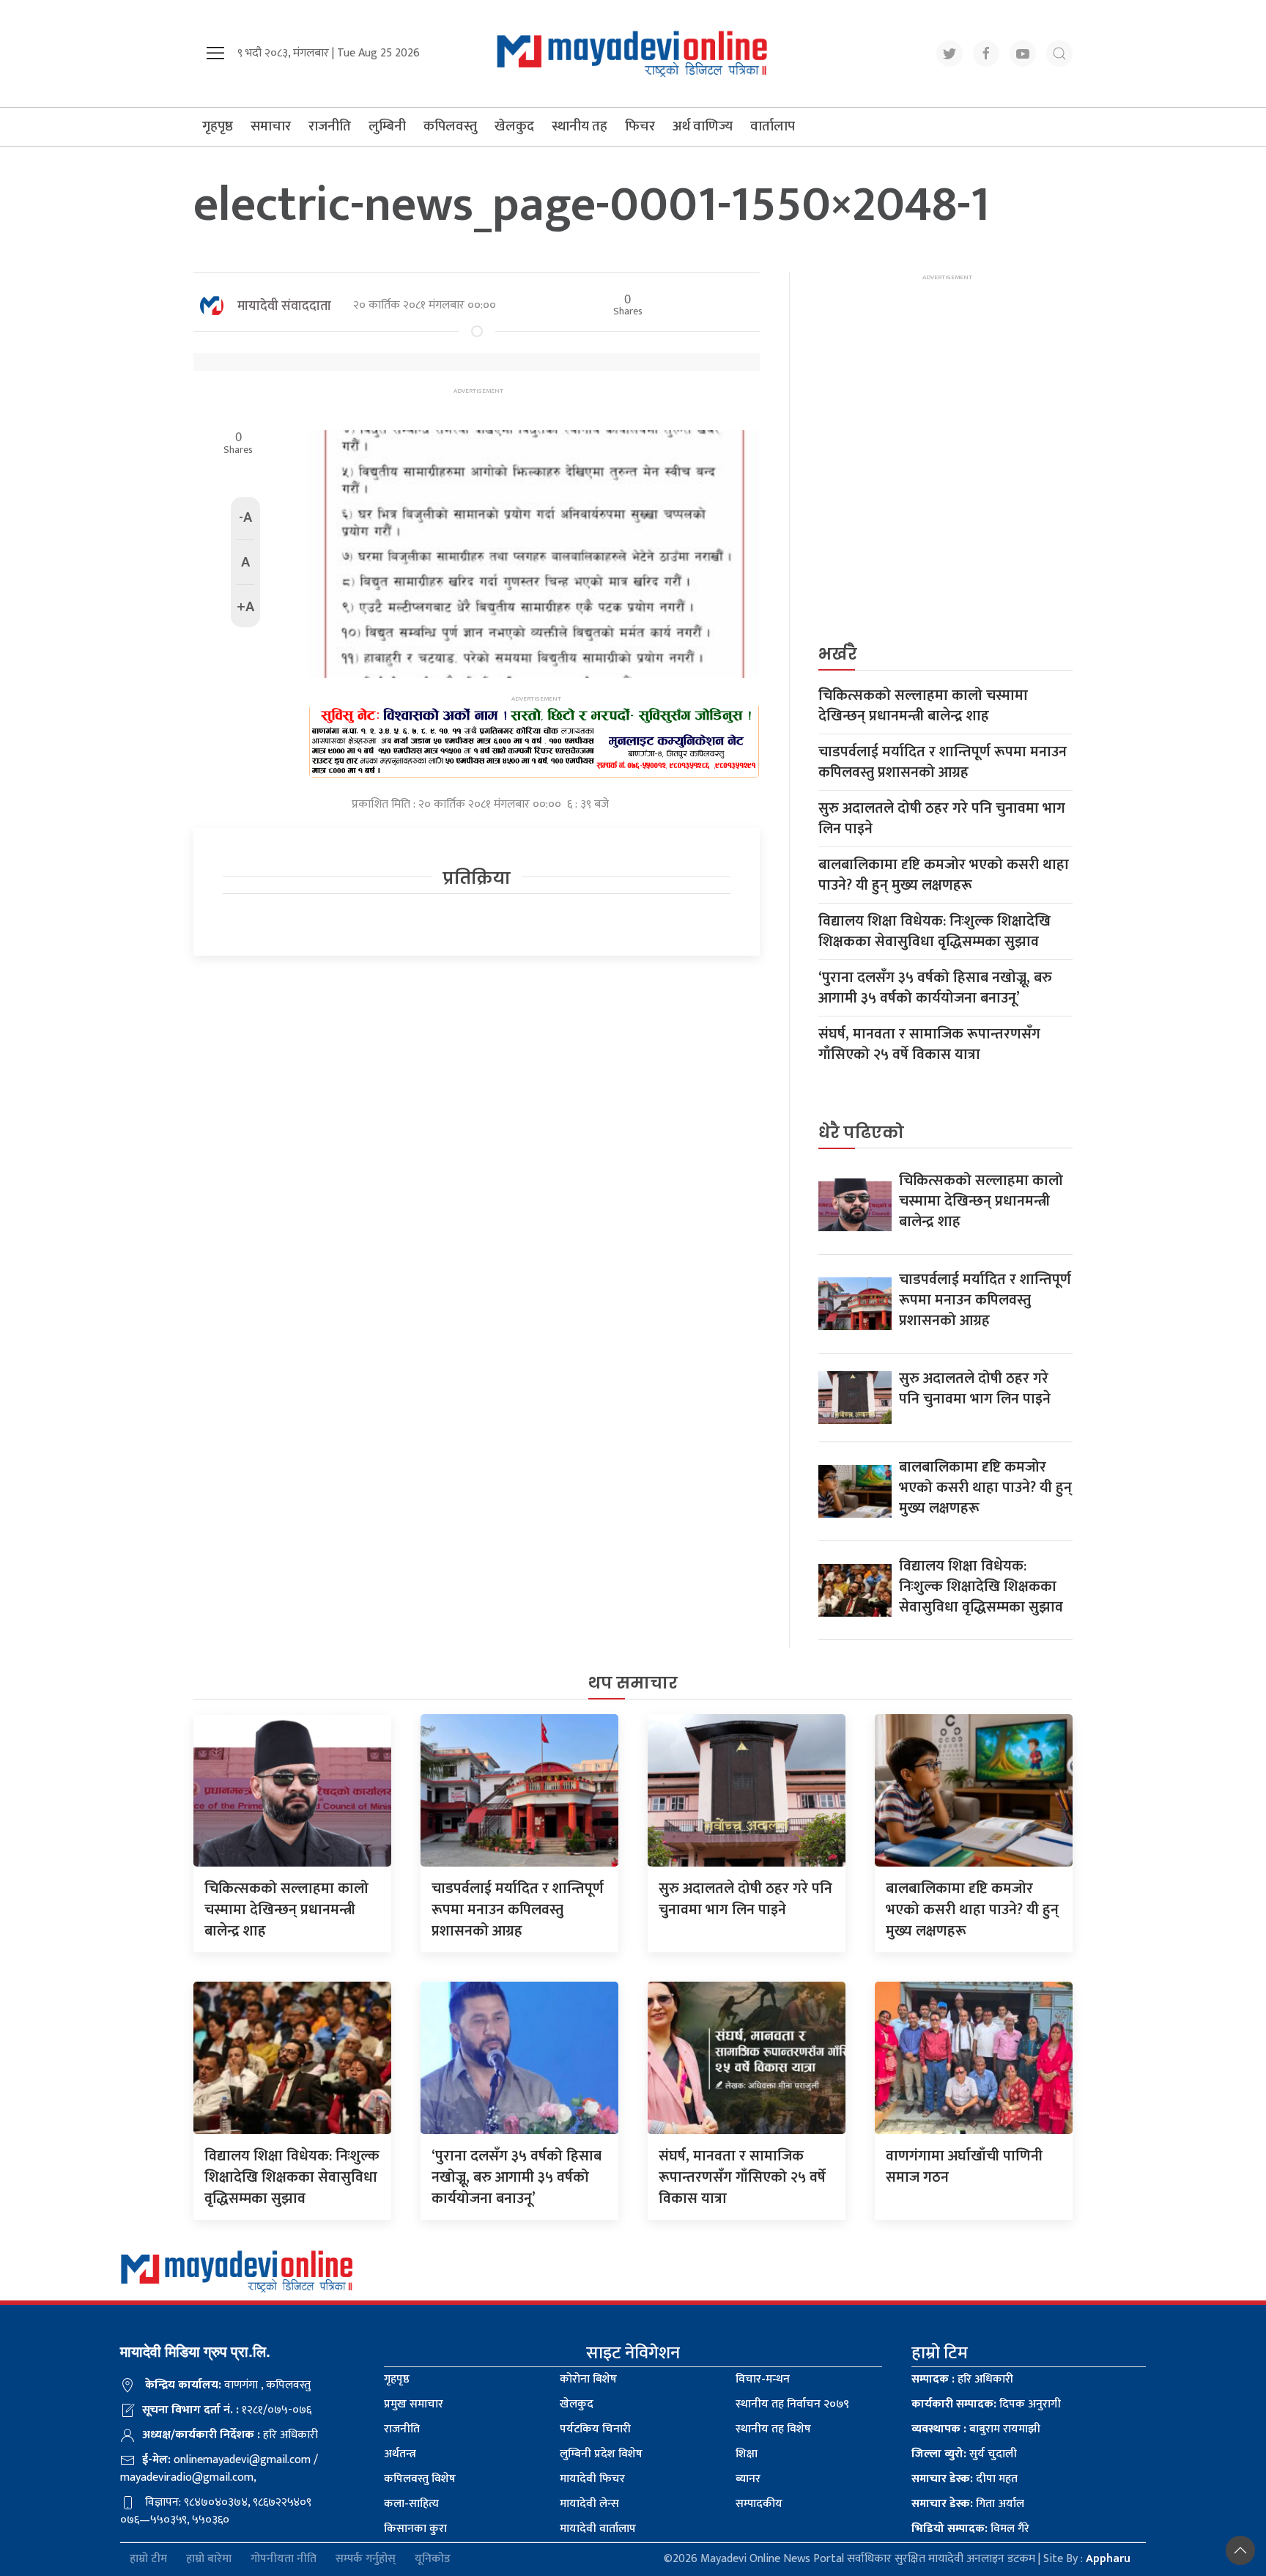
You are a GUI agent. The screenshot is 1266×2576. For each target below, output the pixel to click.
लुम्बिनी (387, 126)
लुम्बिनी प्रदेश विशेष (601, 2454)
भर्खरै (838, 654)
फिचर (640, 126)
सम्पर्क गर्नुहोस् (366, 2560)
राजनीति (330, 126)
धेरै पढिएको (861, 1133)
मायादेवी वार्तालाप (598, 2529)
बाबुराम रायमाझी (976, 2429)
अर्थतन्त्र (400, 2454)
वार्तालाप (773, 126)
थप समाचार (633, 1683)
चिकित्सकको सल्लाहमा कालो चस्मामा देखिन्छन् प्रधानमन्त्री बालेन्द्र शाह (923, 706)
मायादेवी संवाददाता (284, 306)
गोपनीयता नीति (284, 2560)
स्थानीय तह (580, 126)
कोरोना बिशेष (588, 2379)
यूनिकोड (433, 2560)
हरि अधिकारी (962, 2379)
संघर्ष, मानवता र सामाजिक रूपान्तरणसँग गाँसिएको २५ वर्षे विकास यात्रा (929, 1044)
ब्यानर (748, 2479)
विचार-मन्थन (763, 2379)
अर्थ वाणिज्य (703, 126)
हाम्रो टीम (148, 2560)
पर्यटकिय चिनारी (595, 2429)
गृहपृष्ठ (218, 126)
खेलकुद (514, 126)
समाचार (271, 126)
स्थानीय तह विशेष (773, 2429)
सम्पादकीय (759, 2504)
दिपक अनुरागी (986, 2404)
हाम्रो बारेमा (209, 2560)
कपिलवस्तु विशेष (420, 2479)
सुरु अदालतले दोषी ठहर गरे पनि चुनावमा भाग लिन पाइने (942, 819)
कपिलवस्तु (450, 126)
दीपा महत (965, 2479)
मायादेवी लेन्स (589, 2504)
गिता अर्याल (968, 2504)
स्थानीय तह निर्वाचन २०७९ (792, 2404)
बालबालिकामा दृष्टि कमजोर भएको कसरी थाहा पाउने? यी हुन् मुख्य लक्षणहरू (944, 875)
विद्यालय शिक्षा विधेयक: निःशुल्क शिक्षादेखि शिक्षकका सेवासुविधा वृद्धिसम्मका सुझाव (934, 931)
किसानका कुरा (415, 2529)
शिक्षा (747, 2454)
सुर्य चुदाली (964, 2454)
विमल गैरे (970, 2529)
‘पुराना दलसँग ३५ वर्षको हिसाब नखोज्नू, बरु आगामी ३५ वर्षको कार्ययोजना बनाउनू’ (935, 988)
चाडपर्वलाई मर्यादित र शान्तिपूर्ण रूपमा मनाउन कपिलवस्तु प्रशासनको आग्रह (943, 762)
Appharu (1108, 2559)
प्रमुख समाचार (414, 2404)
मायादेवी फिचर (592, 2479)
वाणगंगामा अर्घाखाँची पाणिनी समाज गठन (964, 2167)
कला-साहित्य (411, 2504)
